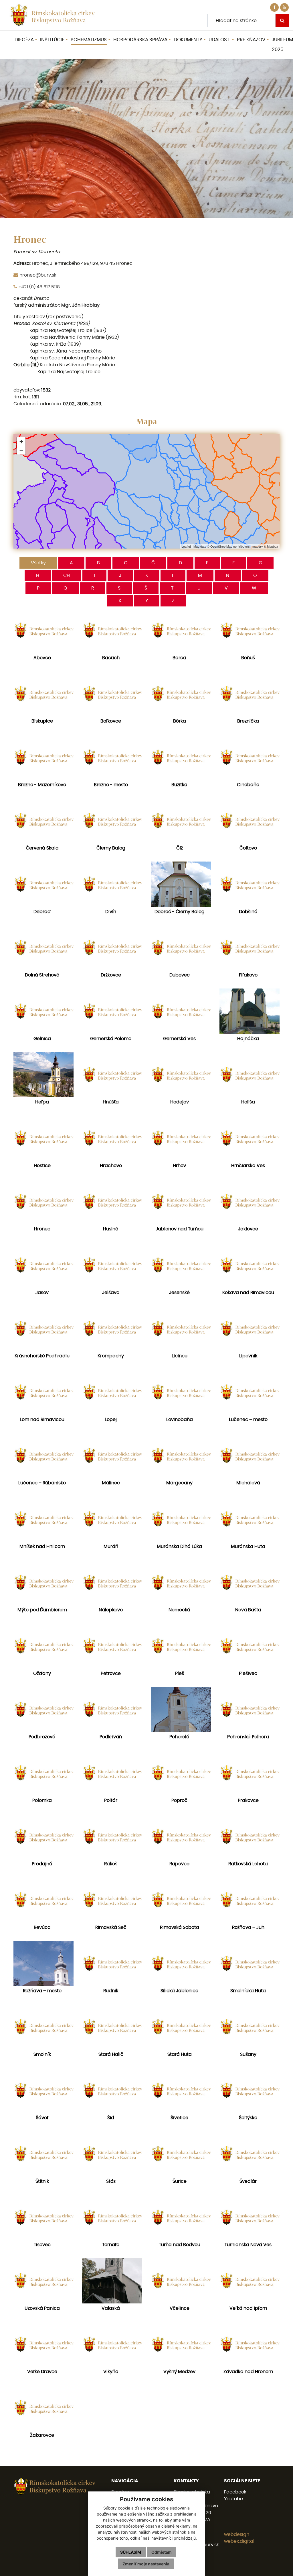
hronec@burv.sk (38, 275)
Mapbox (273, 546)
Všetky (38, 563)
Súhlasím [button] (131, 2552)
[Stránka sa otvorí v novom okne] (284, 7)
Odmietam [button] (162, 2552)
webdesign (237, 2534)
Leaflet (186, 546)
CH (67, 576)
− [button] (21, 450)
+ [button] (21, 442)
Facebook (235, 2492)
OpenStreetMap (221, 546)
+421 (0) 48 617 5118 (39, 287)
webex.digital (239, 2541)
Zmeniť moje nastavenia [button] (146, 2564)
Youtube (233, 2499)
